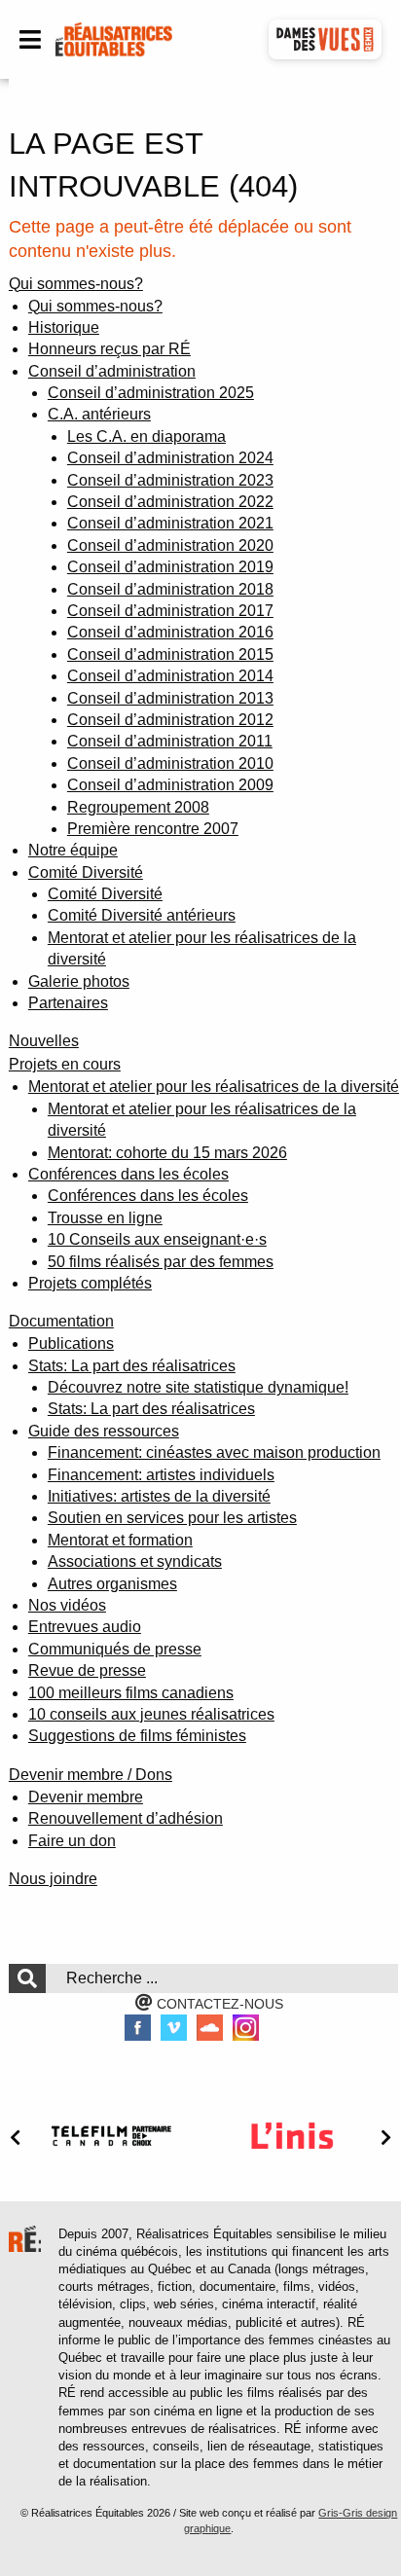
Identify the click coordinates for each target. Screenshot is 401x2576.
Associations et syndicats (135, 1561)
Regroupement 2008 (138, 807)
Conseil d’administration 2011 (170, 741)
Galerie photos (79, 981)
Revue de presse (87, 1670)
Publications (71, 1343)
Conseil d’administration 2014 (170, 676)
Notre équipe (73, 850)
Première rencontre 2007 (153, 829)
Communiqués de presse (115, 1649)
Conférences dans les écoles (128, 1174)
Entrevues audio (85, 1627)
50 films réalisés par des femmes (161, 1262)
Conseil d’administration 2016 (170, 632)
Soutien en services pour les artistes (172, 1518)
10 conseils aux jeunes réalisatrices (151, 1714)
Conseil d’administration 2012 (170, 720)
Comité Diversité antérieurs (142, 915)
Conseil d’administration (112, 371)
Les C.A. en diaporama (146, 436)
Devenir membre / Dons (91, 1775)
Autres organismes (112, 1584)
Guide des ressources (104, 1431)
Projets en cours (65, 1064)
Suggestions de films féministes (137, 1736)
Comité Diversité (86, 872)
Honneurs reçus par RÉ (109, 349)
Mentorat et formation (120, 1540)
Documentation (61, 1321)
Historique (64, 327)
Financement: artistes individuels (161, 1475)
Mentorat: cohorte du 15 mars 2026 (167, 1153)
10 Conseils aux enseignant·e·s (157, 1239)
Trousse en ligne (105, 1218)
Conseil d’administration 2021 (170, 523)
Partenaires (68, 1003)
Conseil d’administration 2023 (170, 480)
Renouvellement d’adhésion (126, 1818)
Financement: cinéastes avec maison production (214, 1452)
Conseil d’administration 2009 (170, 785)
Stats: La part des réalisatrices (151, 1409)
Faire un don (72, 1841)
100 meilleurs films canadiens (131, 1693)
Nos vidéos (67, 1605)
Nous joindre (53, 1879)
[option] (111, 2136)
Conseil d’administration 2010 (170, 763)
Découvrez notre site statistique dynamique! (198, 1387)
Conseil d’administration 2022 (170, 502)
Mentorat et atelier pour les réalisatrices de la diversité (214, 1087)
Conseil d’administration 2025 (151, 393)
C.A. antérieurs (99, 414)
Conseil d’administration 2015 (170, 654)
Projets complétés (90, 1283)
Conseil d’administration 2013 (170, 698)
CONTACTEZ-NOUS (218, 2004)
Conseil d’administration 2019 (170, 567)
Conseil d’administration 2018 (170, 589)
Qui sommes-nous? (76, 284)
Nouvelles (44, 1041)
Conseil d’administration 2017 (170, 611)
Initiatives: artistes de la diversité (159, 1496)
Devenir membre (86, 1797)
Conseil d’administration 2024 (170, 458)
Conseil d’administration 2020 (170, 545)
